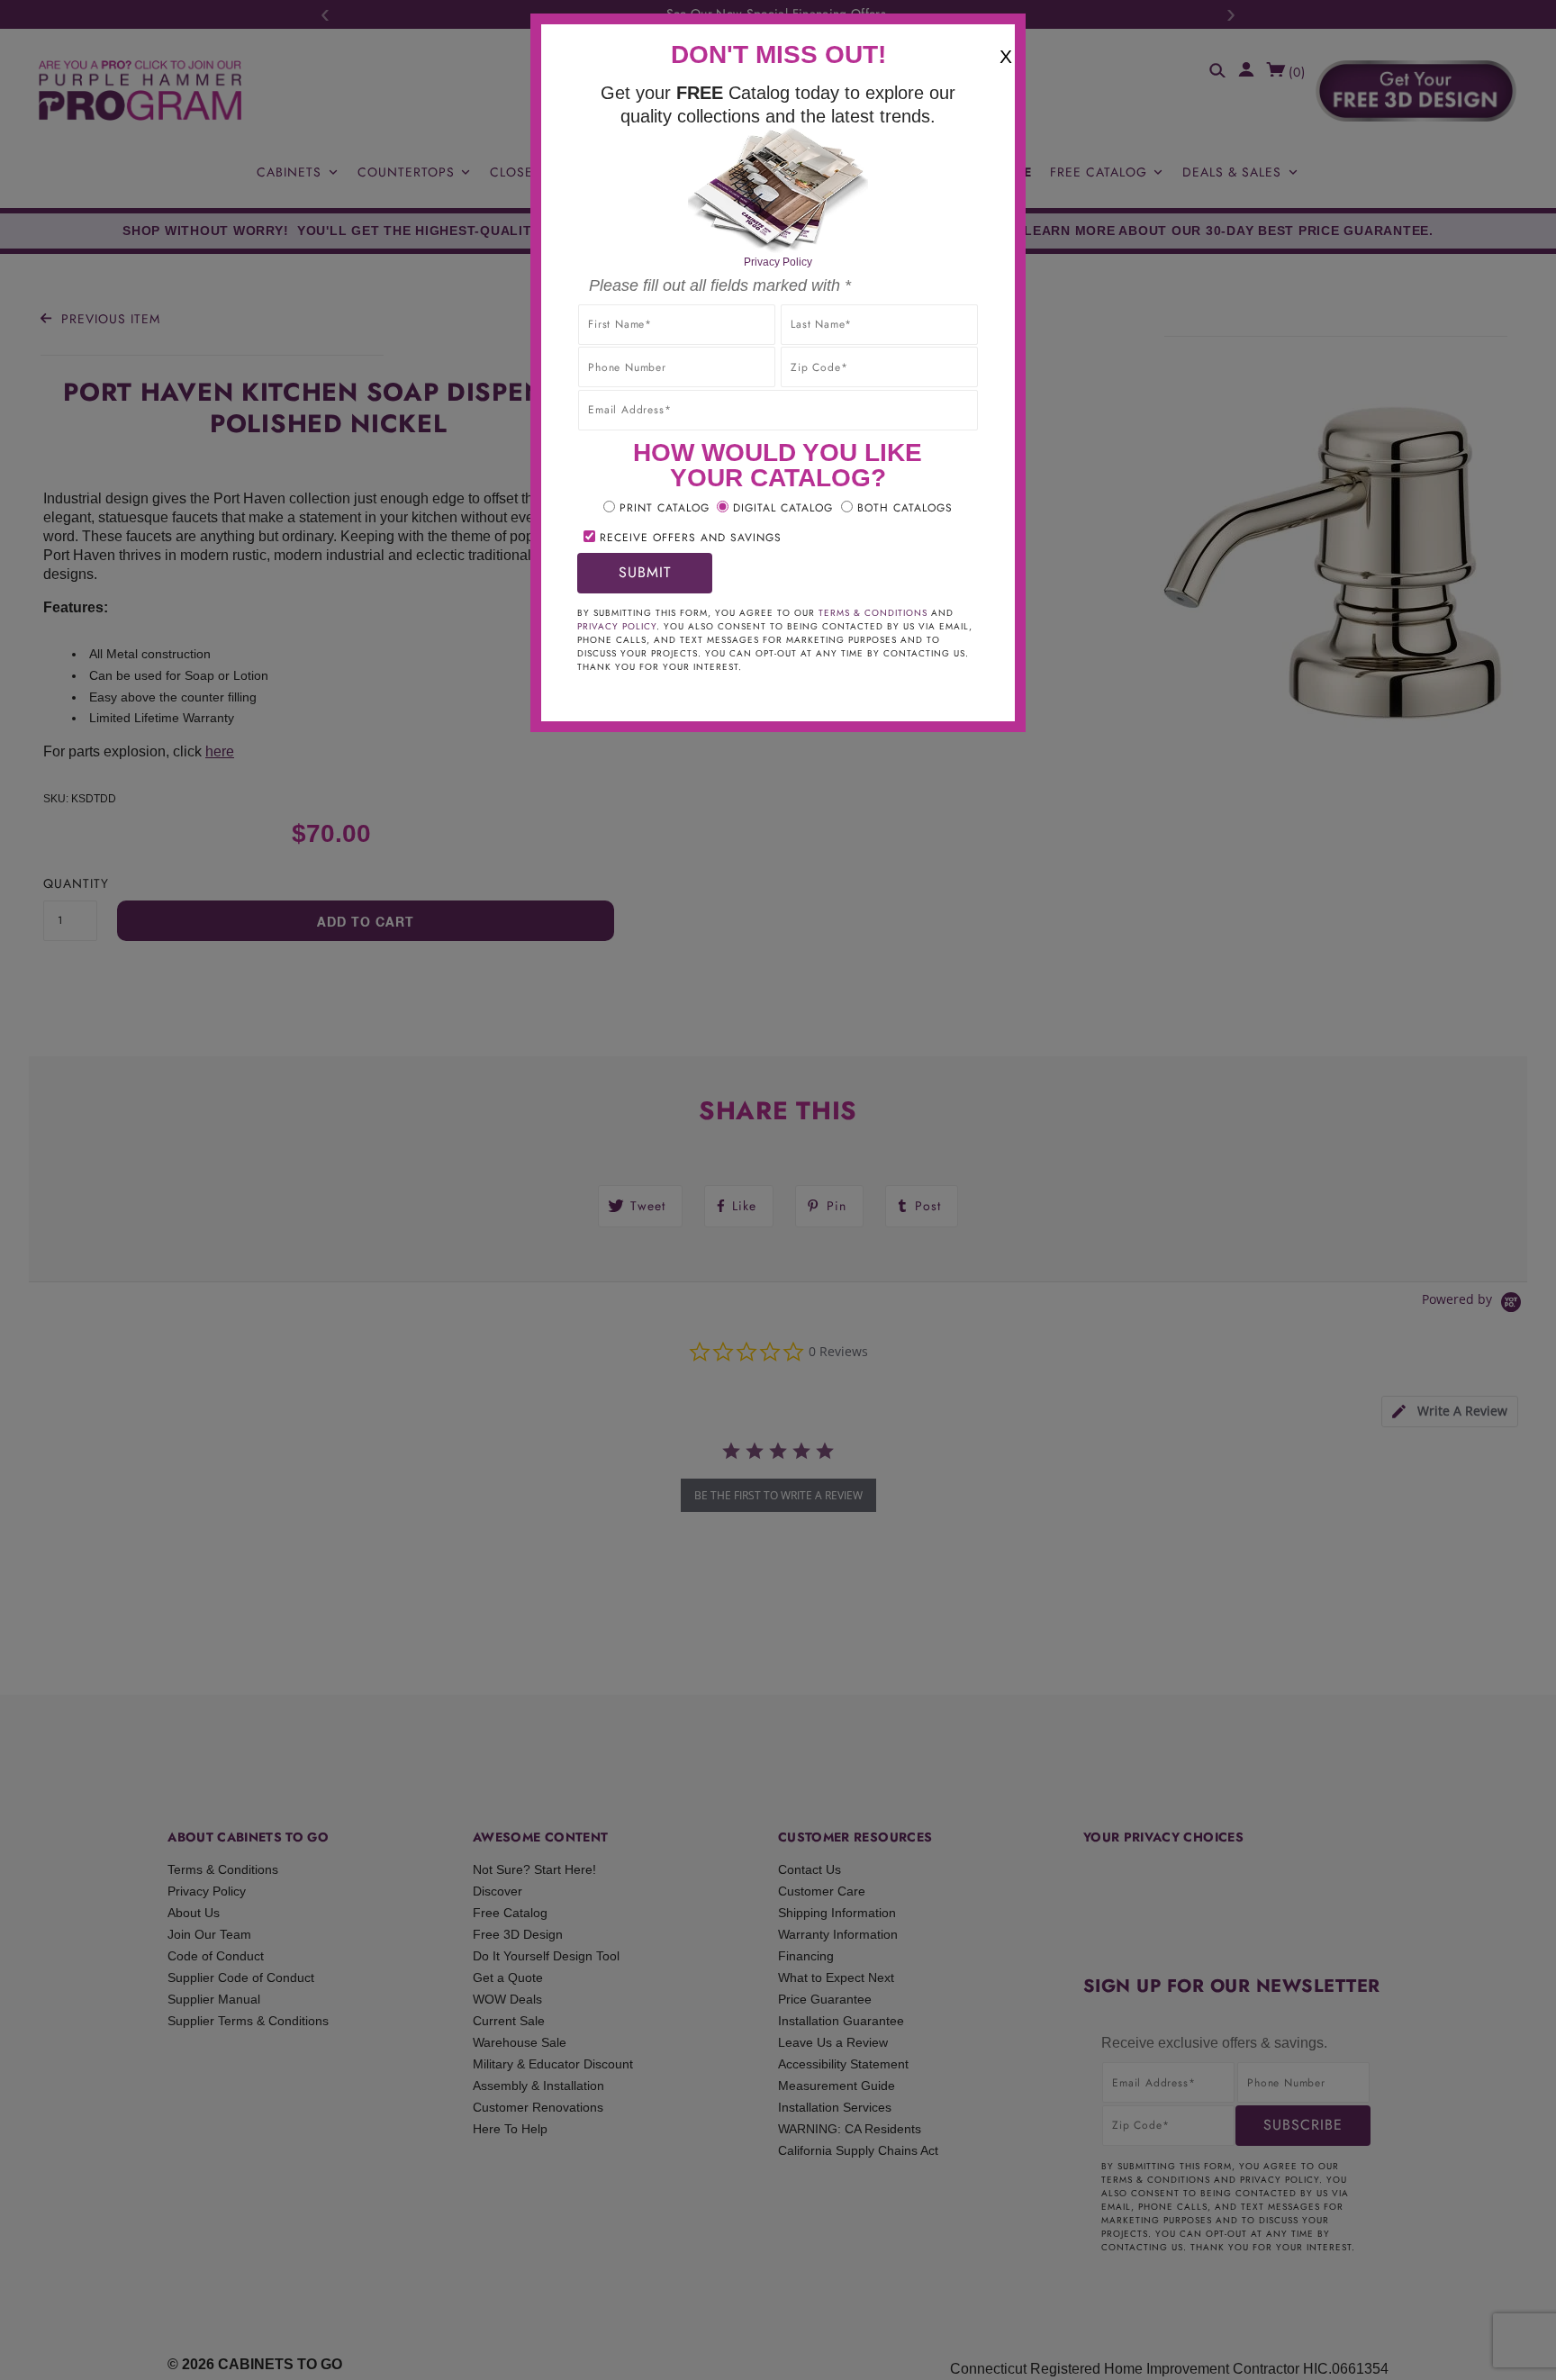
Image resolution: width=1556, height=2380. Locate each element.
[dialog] (778, 1190)
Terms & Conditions (873, 613)
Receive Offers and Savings (691, 538)
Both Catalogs (905, 508)
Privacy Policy (778, 262)
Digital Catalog (783, 508)
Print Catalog (665, 508)
